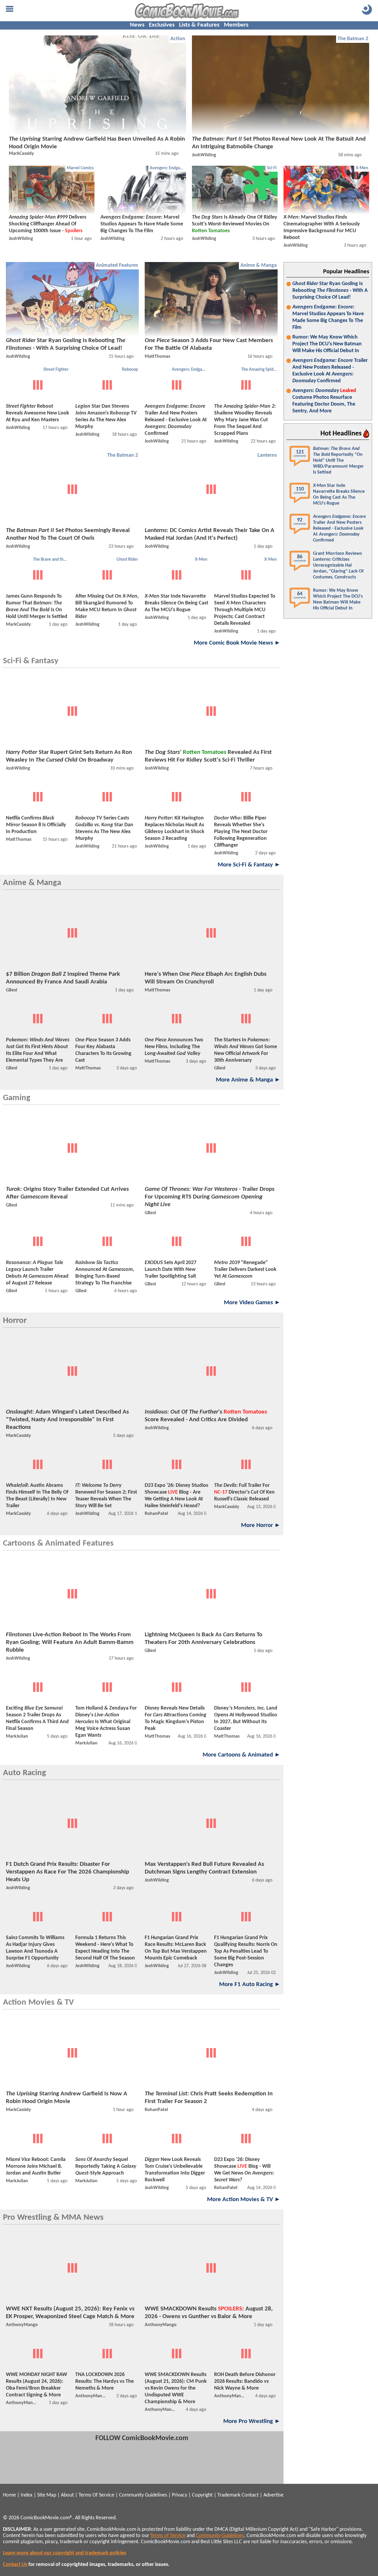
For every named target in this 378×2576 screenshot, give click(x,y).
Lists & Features (199, 25)
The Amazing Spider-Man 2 (260, 370)
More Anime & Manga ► (248, 1080)
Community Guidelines (143, 2495)
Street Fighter (56, 370)
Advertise (273, 2495)
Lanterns (267, 455)
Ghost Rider (127, 560)
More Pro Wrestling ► (252, 2421)
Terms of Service (168, 2536)
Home (9, 2495)
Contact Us (15, 2565)
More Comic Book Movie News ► (237, 643)
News (137, 25)
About (67, 2495)
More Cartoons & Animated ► (242, 1755)
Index (27, 2495)
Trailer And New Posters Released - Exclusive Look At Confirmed (330, 371)
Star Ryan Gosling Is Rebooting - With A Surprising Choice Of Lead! (330, 291)
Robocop (130, 370)
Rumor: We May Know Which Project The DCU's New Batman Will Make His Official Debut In (327, 344)
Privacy (180, 2495)
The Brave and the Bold (52, 560)
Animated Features (117, 265)
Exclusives (162, 25)
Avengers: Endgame (168, 168)
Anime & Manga (259, 265)
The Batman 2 (353, 39)
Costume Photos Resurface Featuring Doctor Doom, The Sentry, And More (324, 401)
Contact (250, 2495)
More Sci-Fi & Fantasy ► (249, 865)
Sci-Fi (272, 168)
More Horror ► (261, 1525)
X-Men (362, 168)
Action (178, 39)
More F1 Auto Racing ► (250, 1984)
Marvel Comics (80, 168)
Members (236, 25)
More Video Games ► (252, 1303)
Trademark (229, 2495)
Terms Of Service (96, 2495)
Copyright (202, 2495)
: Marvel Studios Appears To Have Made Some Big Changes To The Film (328, 317)
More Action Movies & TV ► (244, 2199)
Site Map (47, 2495)
